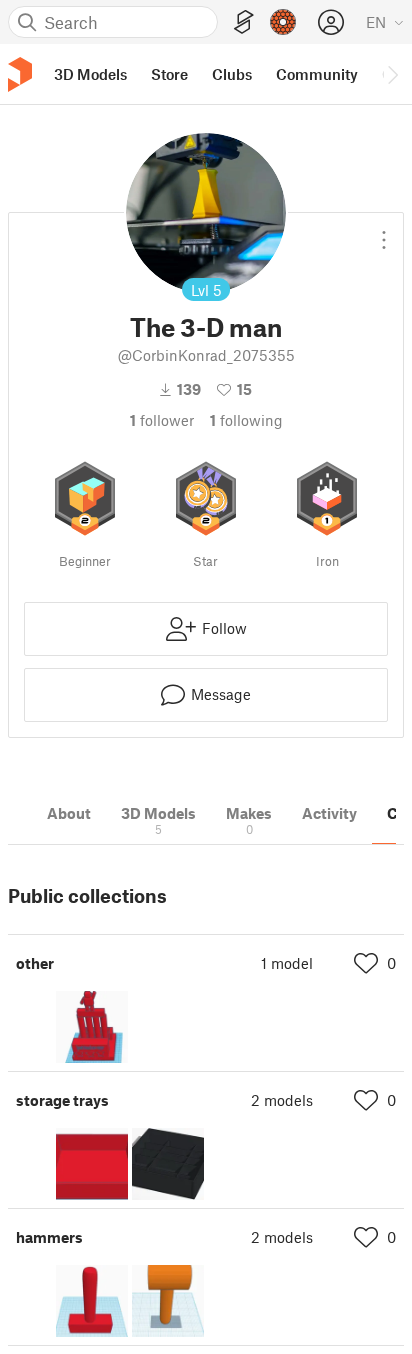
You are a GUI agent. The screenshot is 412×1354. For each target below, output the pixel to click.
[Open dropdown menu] (384, 232)
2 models (282, 1100)
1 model (287, 963)
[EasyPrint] (244, 22)
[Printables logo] (20, 74)
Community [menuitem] (317, 74)
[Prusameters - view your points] (283, 22)
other (35, 963)
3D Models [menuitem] (90, 74)
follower (162, 420)
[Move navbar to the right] (392, 74)
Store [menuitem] (169, 74)
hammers (49, 1237)
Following (246, 420)
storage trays (62, 1100)
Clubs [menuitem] (232, 74)
